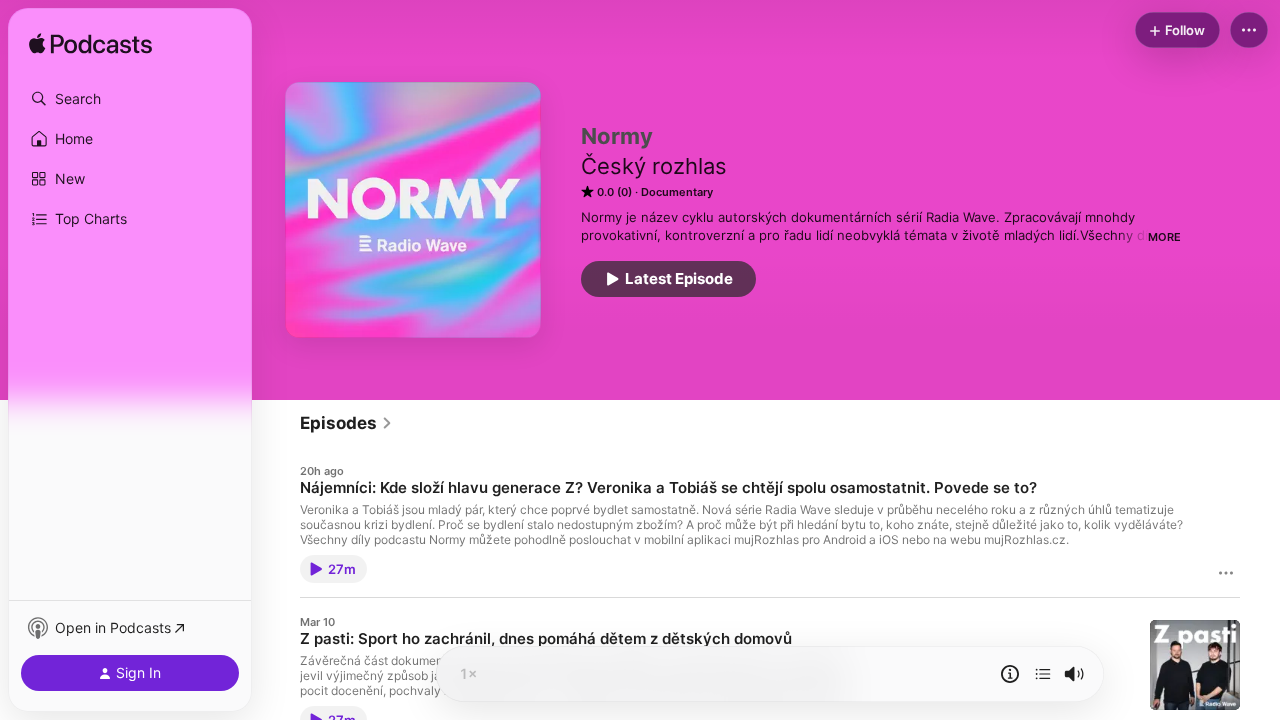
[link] (346, 423)
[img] (90, 45)
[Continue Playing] (1043, 674)
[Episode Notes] (1010, 674)
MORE (1164, 237)
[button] (130, 99)
